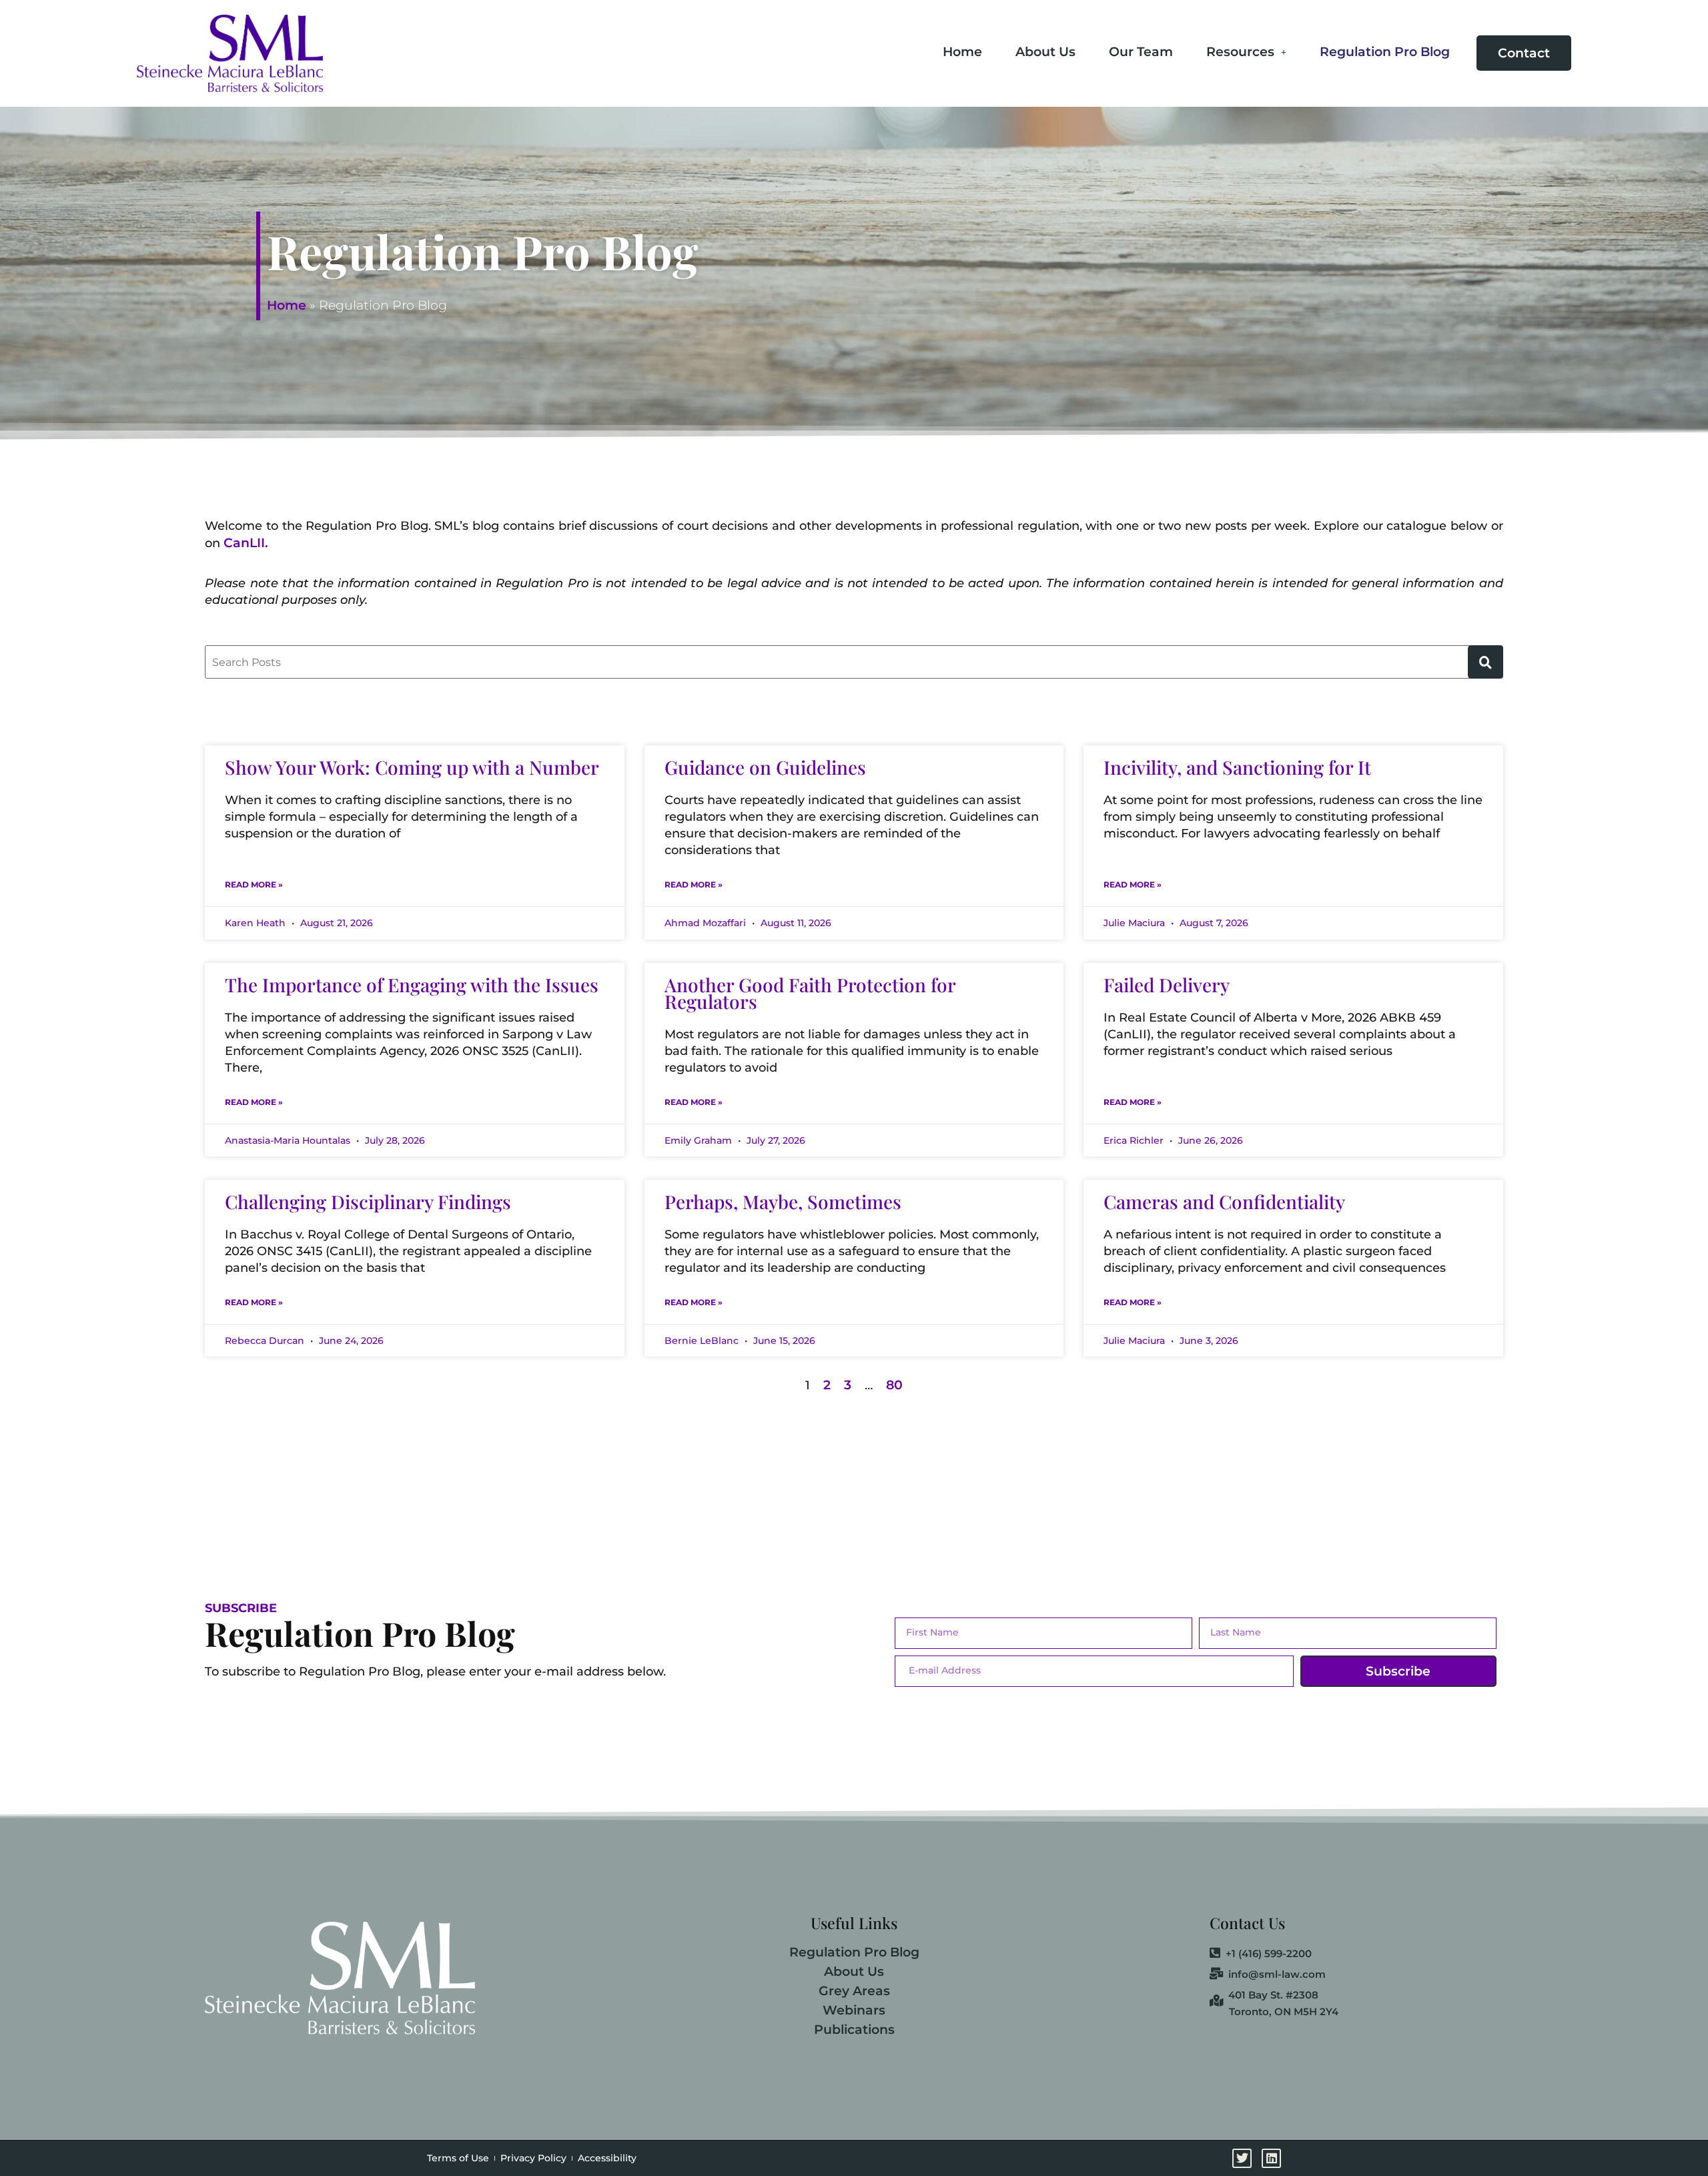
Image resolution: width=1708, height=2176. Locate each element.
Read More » (254, 884)
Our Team (1141, 52)
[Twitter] (1684, 899)
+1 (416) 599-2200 (1269, 1954)
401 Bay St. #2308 (1273, 1995)
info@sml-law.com (1277, 1974)
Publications (854, 2030)
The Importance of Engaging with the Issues (412, 985)
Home (962, 52)
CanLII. (246, 543)
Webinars (854, 2010)
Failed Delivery (1167, 985)
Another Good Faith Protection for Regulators (810, 993)
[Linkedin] (1684, 936)
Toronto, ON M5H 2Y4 (1284, 2012)
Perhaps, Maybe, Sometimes (783, 1201)
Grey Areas (854, 1991)
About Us (1045, 52)
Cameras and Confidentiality (1224, 1201)
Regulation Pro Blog (1385, 52)
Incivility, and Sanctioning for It (1237, 767)
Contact (1524, 53)
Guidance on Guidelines (765, 767)
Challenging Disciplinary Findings (368, 1201)
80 (894, 1385)
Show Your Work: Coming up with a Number (412, 767)
